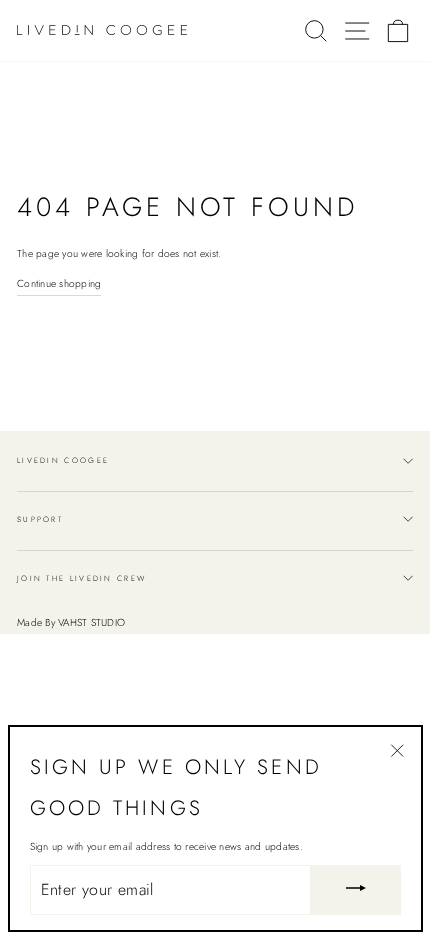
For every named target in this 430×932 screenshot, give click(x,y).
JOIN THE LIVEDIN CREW (81, 578)
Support (40, 519)
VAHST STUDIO (91, 622)
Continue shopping (59, 283)
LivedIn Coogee (63, 460)
